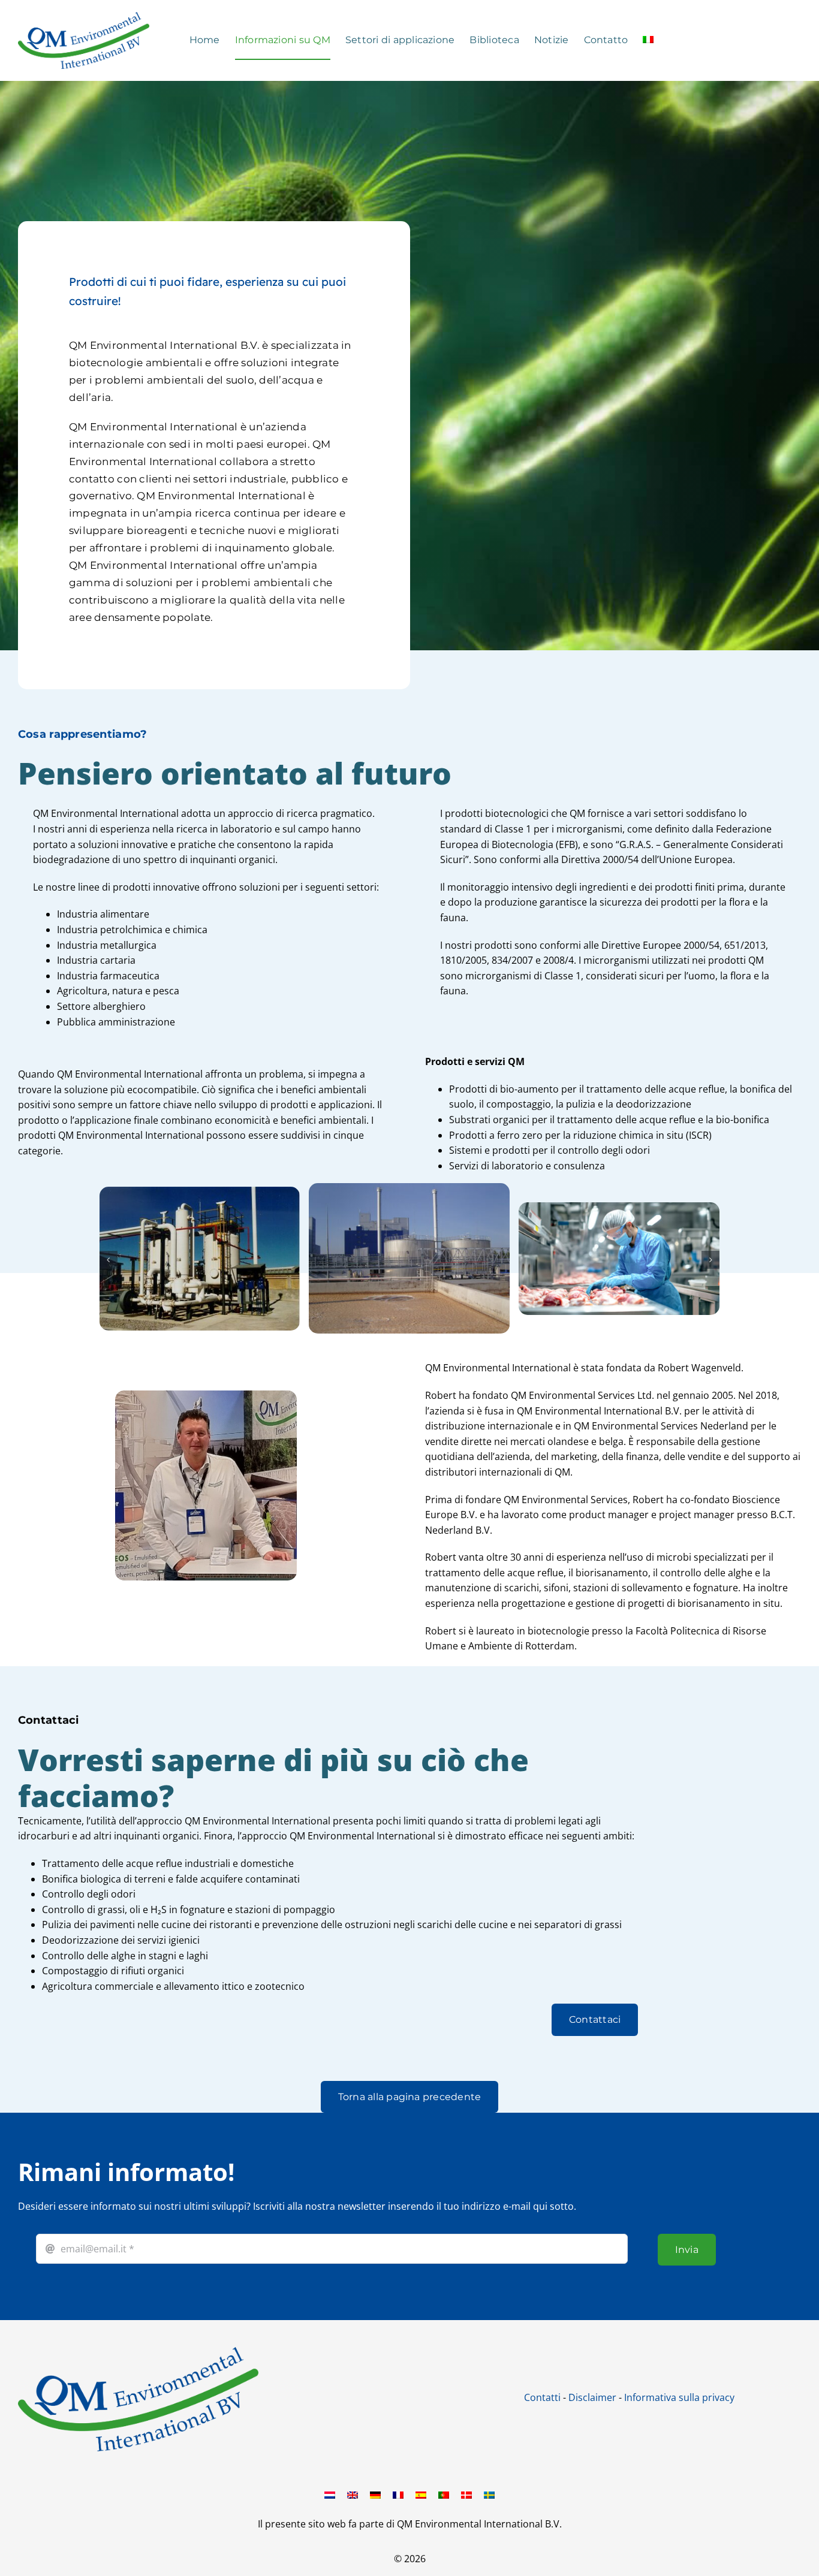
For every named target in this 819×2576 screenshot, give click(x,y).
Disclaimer (592, 2397)
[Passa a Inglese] (353, 2494)
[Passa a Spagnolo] (421, 2494)
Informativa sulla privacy (679, 2397)
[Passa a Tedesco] (375, 2494)
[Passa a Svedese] (489, 2494)
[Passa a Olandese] (330, 2494)
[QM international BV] (138, 2352)
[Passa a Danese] (466, 2494)
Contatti (542, 2397)
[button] (109, 1260)
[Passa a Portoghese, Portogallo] (444, 2494)
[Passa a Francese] (398, 2494)
